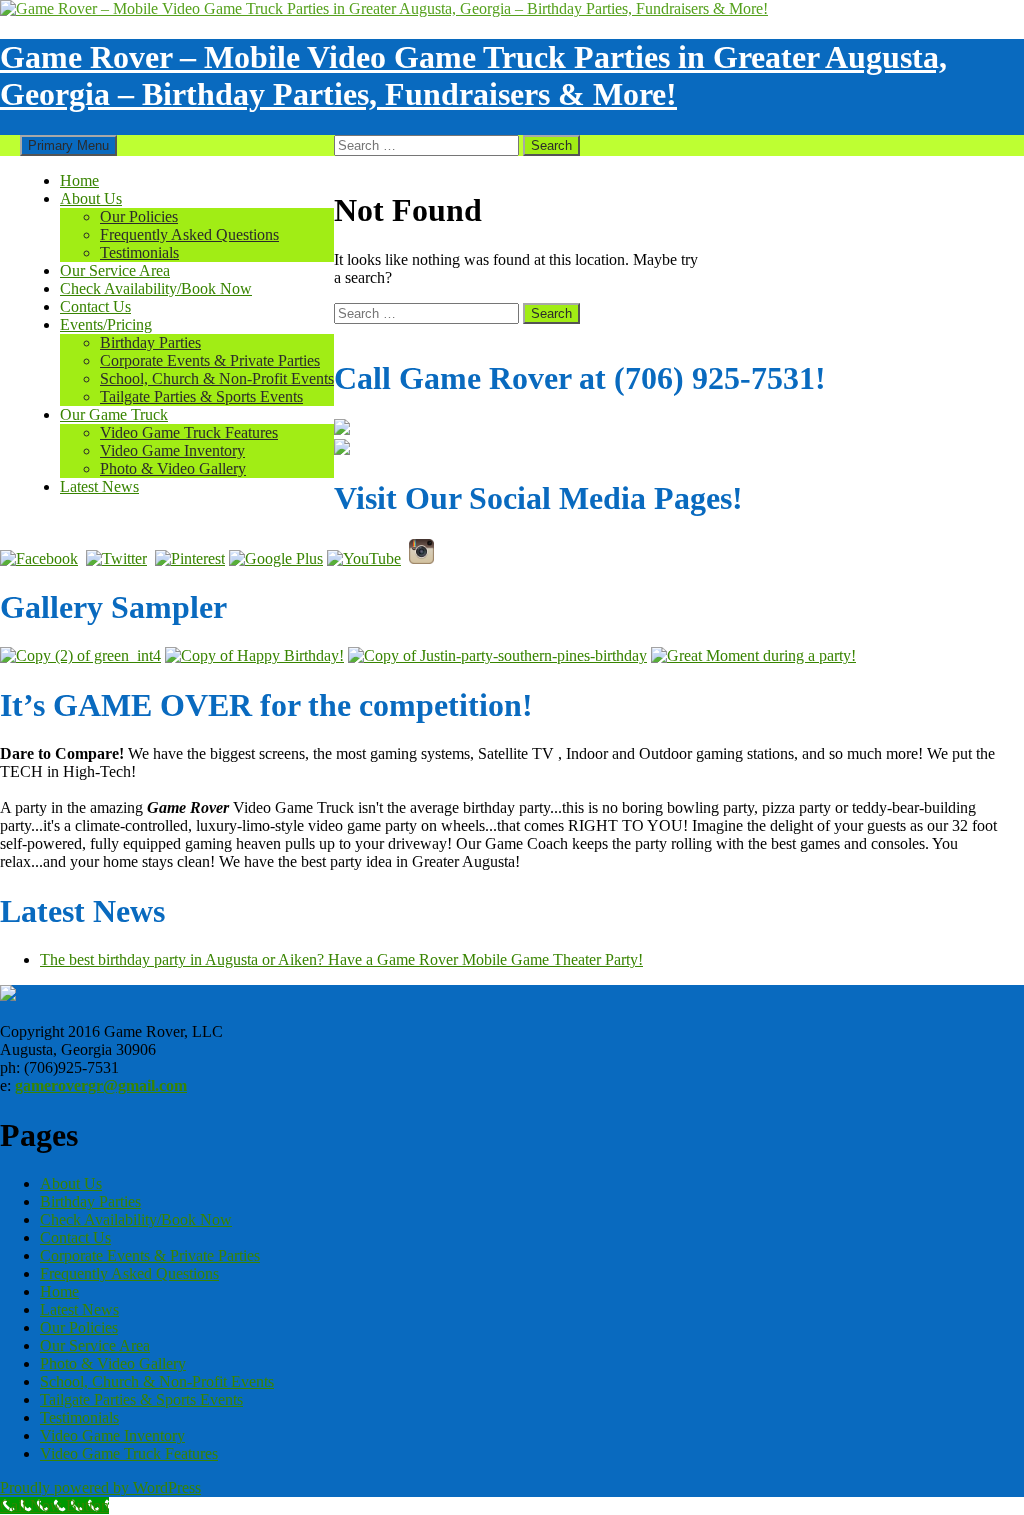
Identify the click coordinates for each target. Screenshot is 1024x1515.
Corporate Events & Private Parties (210, 360)
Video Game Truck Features (189, 432)
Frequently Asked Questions (189, 234)
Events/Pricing (106, 324)
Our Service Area (115, 270)
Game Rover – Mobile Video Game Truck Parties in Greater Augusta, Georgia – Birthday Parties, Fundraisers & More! (473, 75)
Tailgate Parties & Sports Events (201, 396)
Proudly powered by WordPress (100, 1487)
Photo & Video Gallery (173, 468)
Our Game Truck (114, 414)
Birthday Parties (150, 342)
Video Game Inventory (172, 450)
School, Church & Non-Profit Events (217, 378)
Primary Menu (68, 145)
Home (79, 180)
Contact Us (95, 306)
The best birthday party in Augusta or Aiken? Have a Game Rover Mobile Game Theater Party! (341, 959)
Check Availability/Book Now (156, 288)
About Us (91, 198)
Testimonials (139, 252)
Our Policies (139, 216)
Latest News (99, 486)
